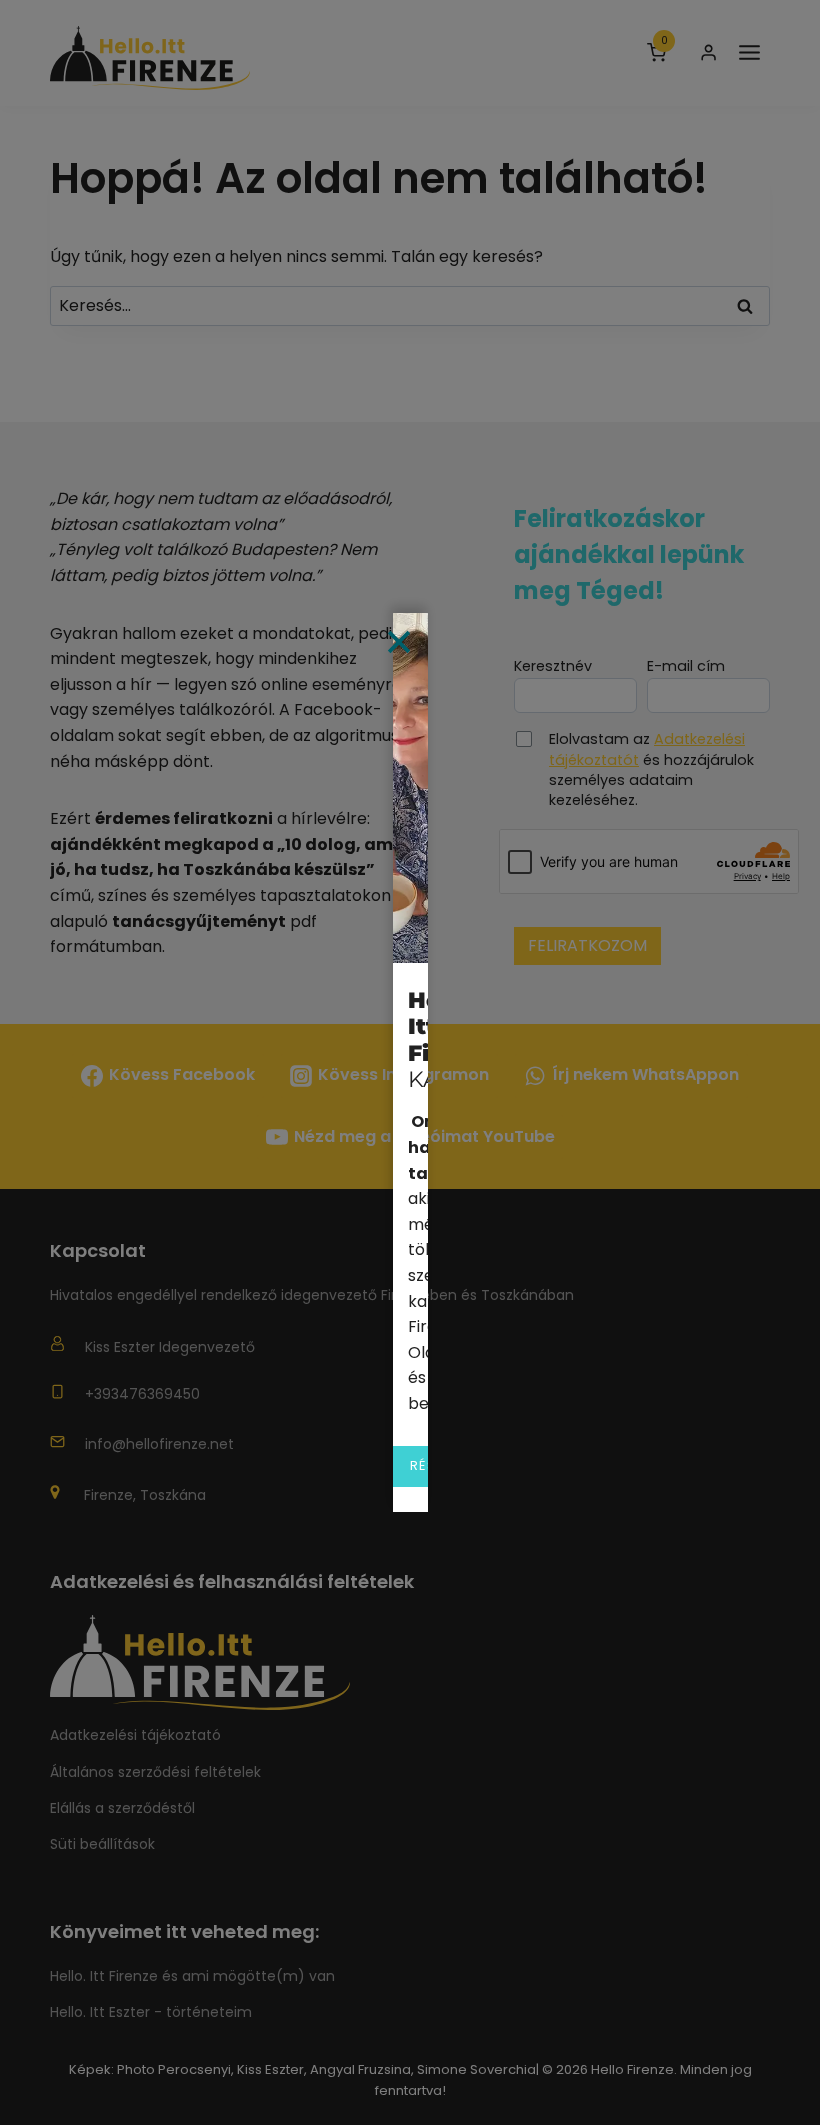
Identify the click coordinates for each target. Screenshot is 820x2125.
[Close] (399, 642)
